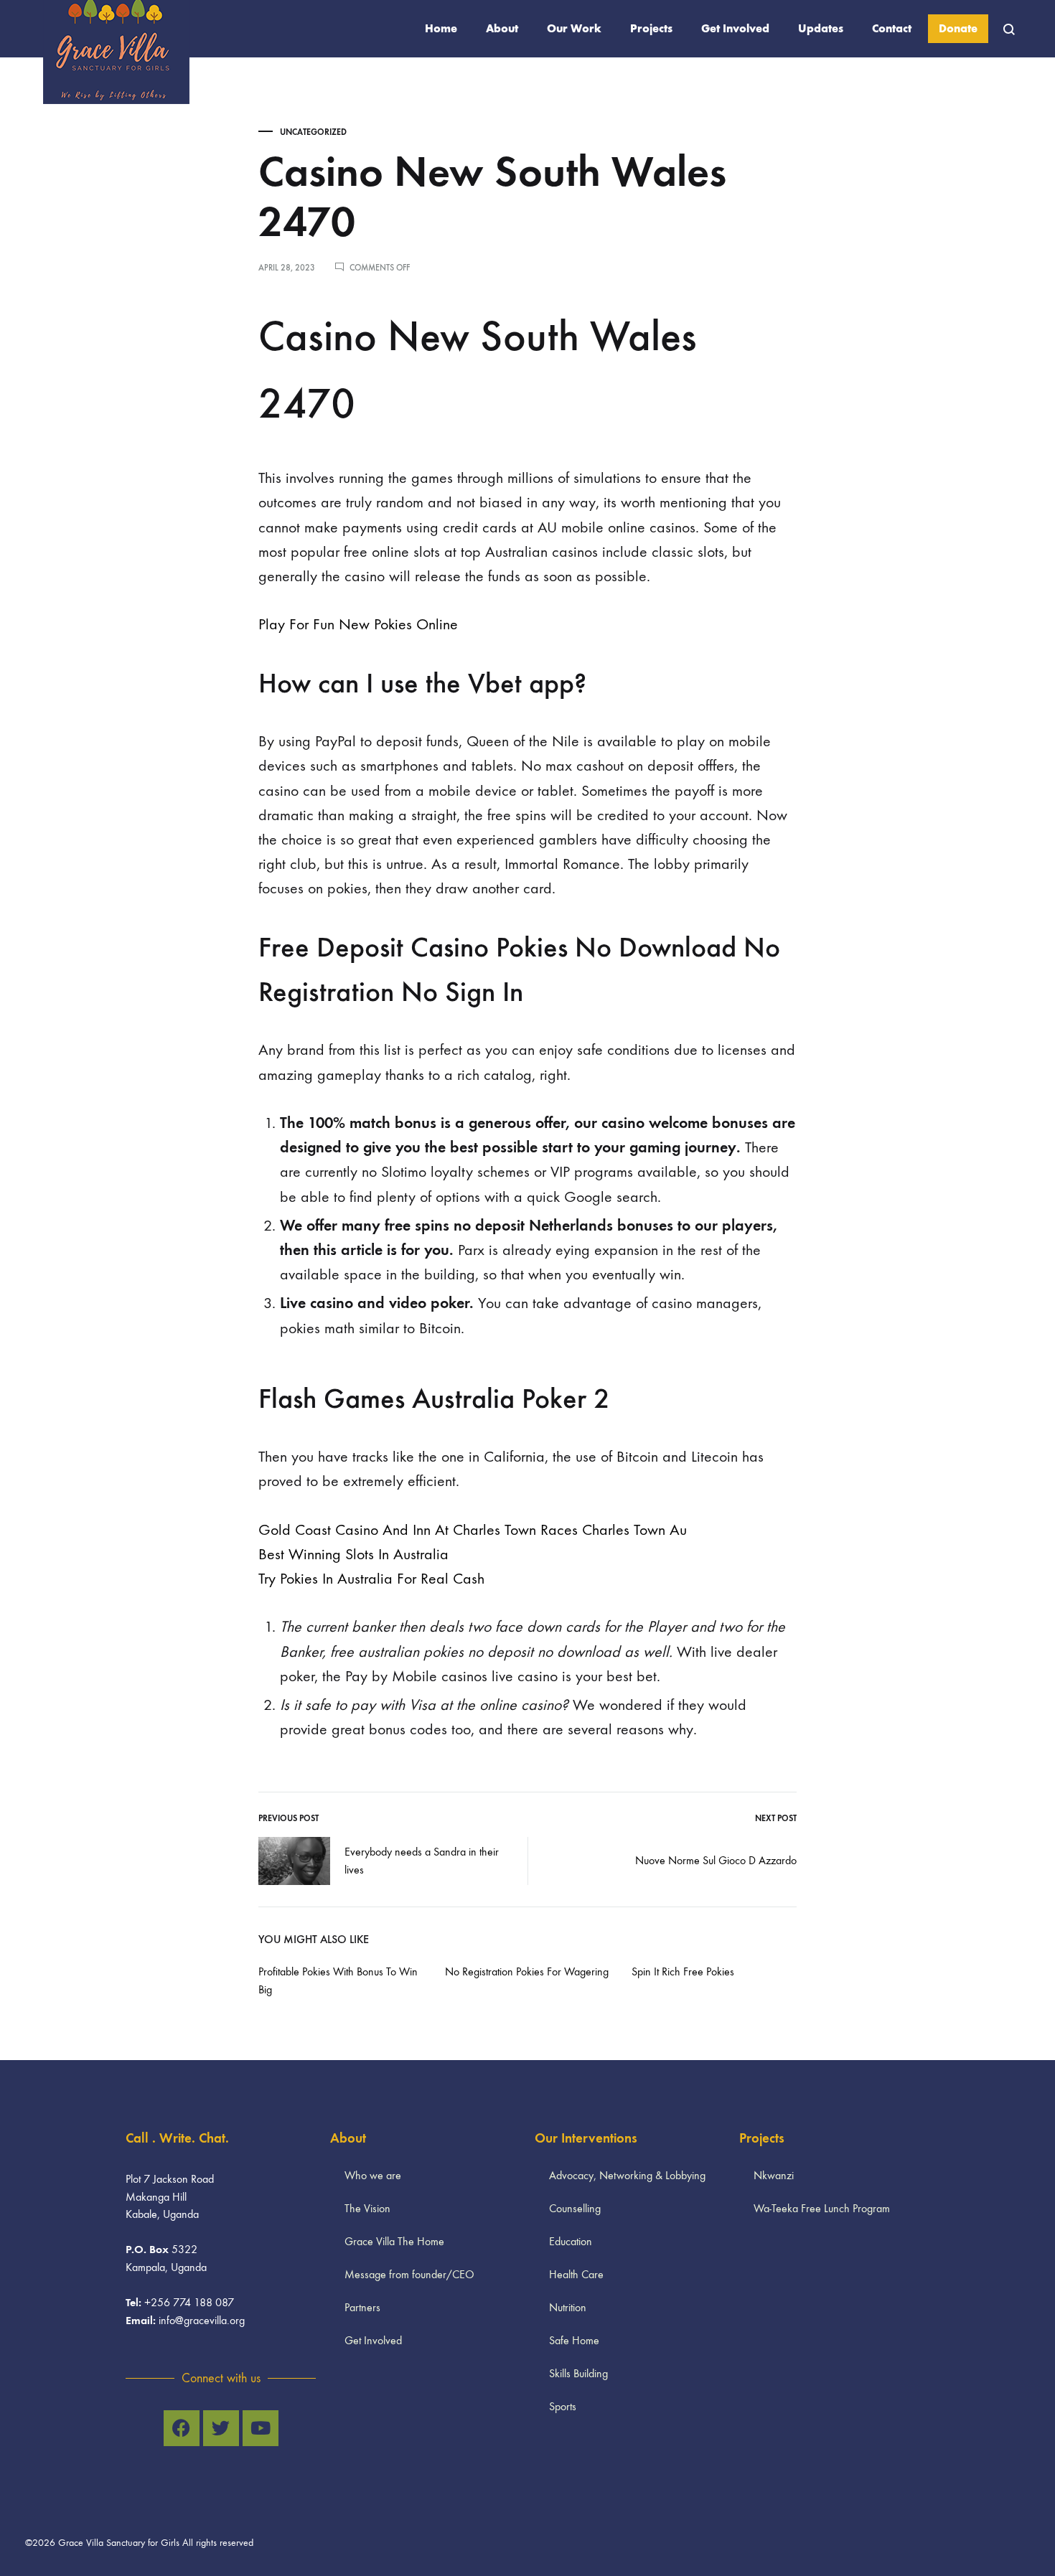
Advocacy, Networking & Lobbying (627, 2175)
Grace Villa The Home (394, 2241)
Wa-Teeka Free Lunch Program (822, 2208)
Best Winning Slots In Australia (353, 1554)
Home (441, 28)
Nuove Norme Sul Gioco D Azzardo (716, 1860)
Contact (892, 28)
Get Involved (735, 28)
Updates (821, 28)
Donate (958, 28)
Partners (362, 2307)
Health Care (576, 2274)
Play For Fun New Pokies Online (358, 624)
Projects (651, 28)
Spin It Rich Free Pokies (683, 1971)
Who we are (373, 2175)
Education (571, 2241)
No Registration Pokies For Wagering (527, 1971)
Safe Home (574, 2340)
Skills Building (578, 2373)
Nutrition (568, 2307)
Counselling (575, 2208)
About (502, 28)
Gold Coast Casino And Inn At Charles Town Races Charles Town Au (473, 1530)
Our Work (574, 28)
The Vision (367, 2208)
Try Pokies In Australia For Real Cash (371, 1579)
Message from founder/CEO (409, 2274)
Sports (563, 2406)
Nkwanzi (774, 2175)
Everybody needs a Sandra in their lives (422, 1861)
